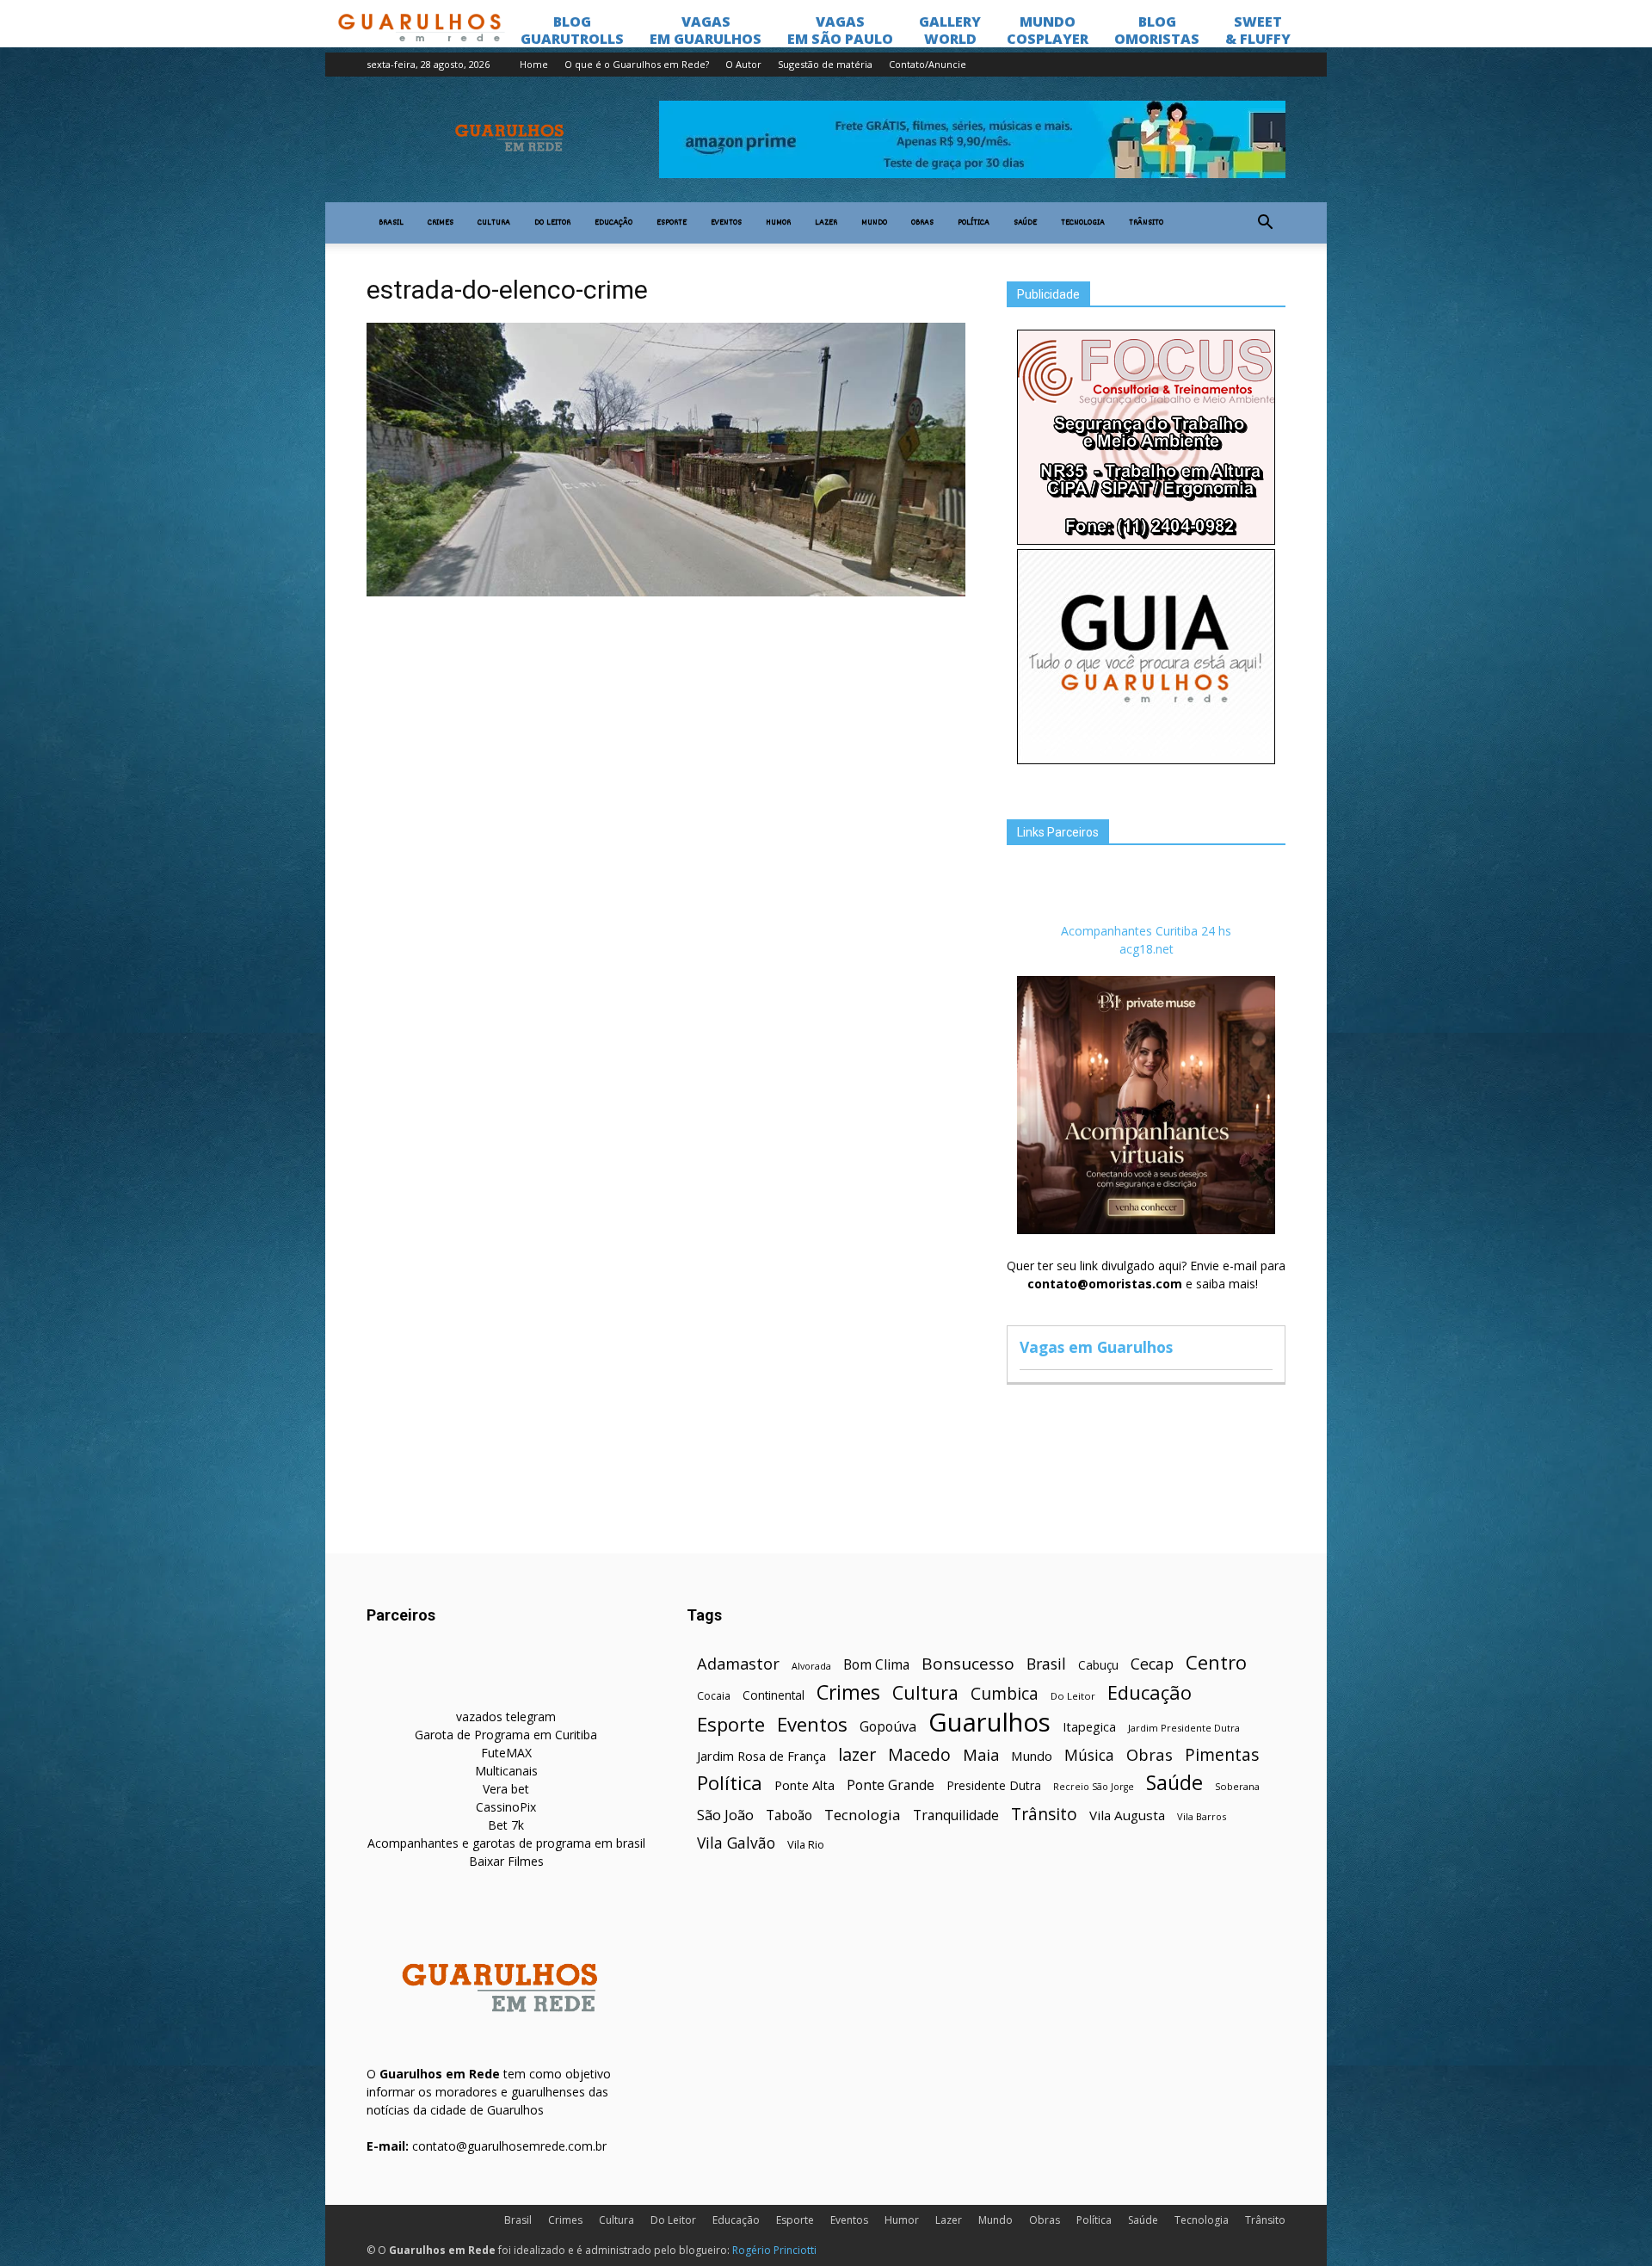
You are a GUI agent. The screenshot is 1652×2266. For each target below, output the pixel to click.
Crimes (441, 223)
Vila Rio (806, 1844)
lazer (857, 1754)
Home (534, 64)
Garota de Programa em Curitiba (506, 1735)
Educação (613, 223)
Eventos (726, 223)
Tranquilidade (956, 1815)
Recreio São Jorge (1094, 1787)
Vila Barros (1202, 1816)
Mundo (874, 223)
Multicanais (506, 1771)
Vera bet (506, 1789)
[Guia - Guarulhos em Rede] (1146, 759)
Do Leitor (552, 223)
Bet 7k (506, 1825)
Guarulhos (989, 1723)
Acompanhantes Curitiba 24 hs (1146, 931)
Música (1089, 1755)
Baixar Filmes (506, 1861)
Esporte (672, 223)
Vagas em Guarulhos (1096, 1347)
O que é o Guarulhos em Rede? (637, 64)
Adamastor (738, 1664)
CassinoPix (506, 1807)
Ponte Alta (804, 1785)
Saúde (1025, 223)
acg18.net (1147, 949)
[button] (1265, 223)
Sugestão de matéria (825, 64)
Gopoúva (888, 1727)
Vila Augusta (1127, 1815)
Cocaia (714, 1696)
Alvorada (811, 1666)
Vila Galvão (736, 1843)
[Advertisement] (666, 731)
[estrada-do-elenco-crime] (666, 592)
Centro (1216, 1662)
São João (725, 1815)
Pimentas (1222, 1754)
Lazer (826, 223)
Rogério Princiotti (774, 2250)
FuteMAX (506, 1753)
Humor (778, 223)
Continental (774, 1695)
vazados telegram (506, 1716)
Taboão (789, 1815)
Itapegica (1089, 1727)
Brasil (391, 223)
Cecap (1152, 1664)
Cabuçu (1098, 1665)
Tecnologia (1083, 223)
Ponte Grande (891, 1785)
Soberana (1237, 1786)
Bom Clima (876, 1665)
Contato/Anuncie (928, 64)
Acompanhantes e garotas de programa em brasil (506, 1843)
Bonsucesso (968, 1664)
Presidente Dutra (994, 1785)
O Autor (743, 64)
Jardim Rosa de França (761, 1756)
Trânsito (1146, 223)
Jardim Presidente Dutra (1184, 1728)
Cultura (494, 223)
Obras (922, 223)
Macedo (919, 1754)
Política (974, 223)
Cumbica (1005, 1694)
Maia (981, 1754)
